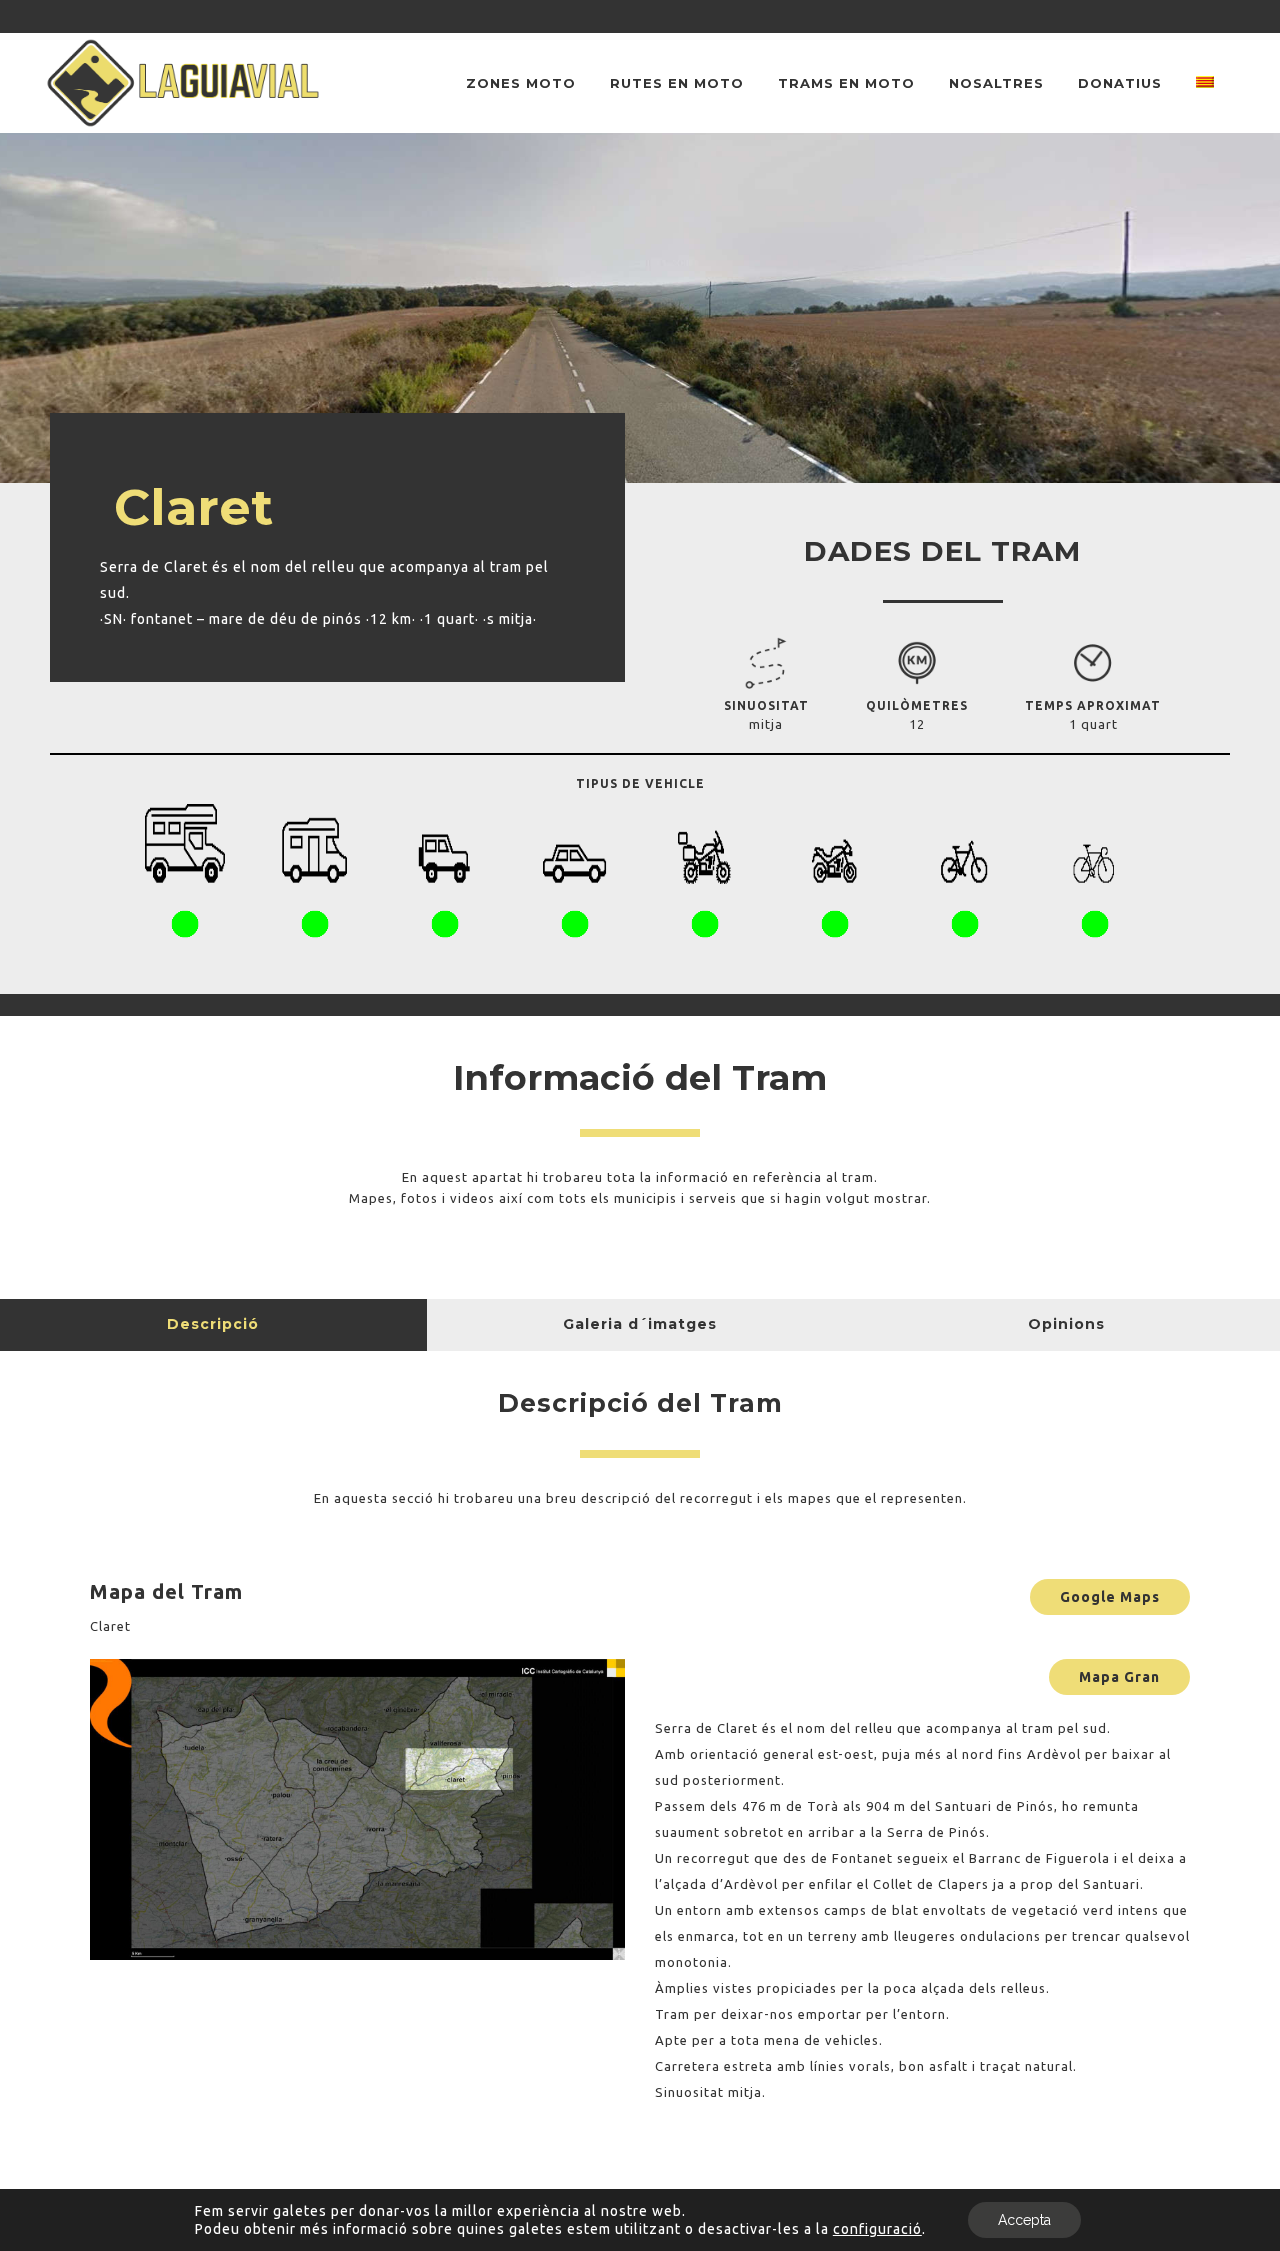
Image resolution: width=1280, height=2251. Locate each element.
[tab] (213, 1325)
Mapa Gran (1119, 1677)
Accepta (1024, 2220)
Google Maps (1110, 1597)
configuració (877, 2229)
